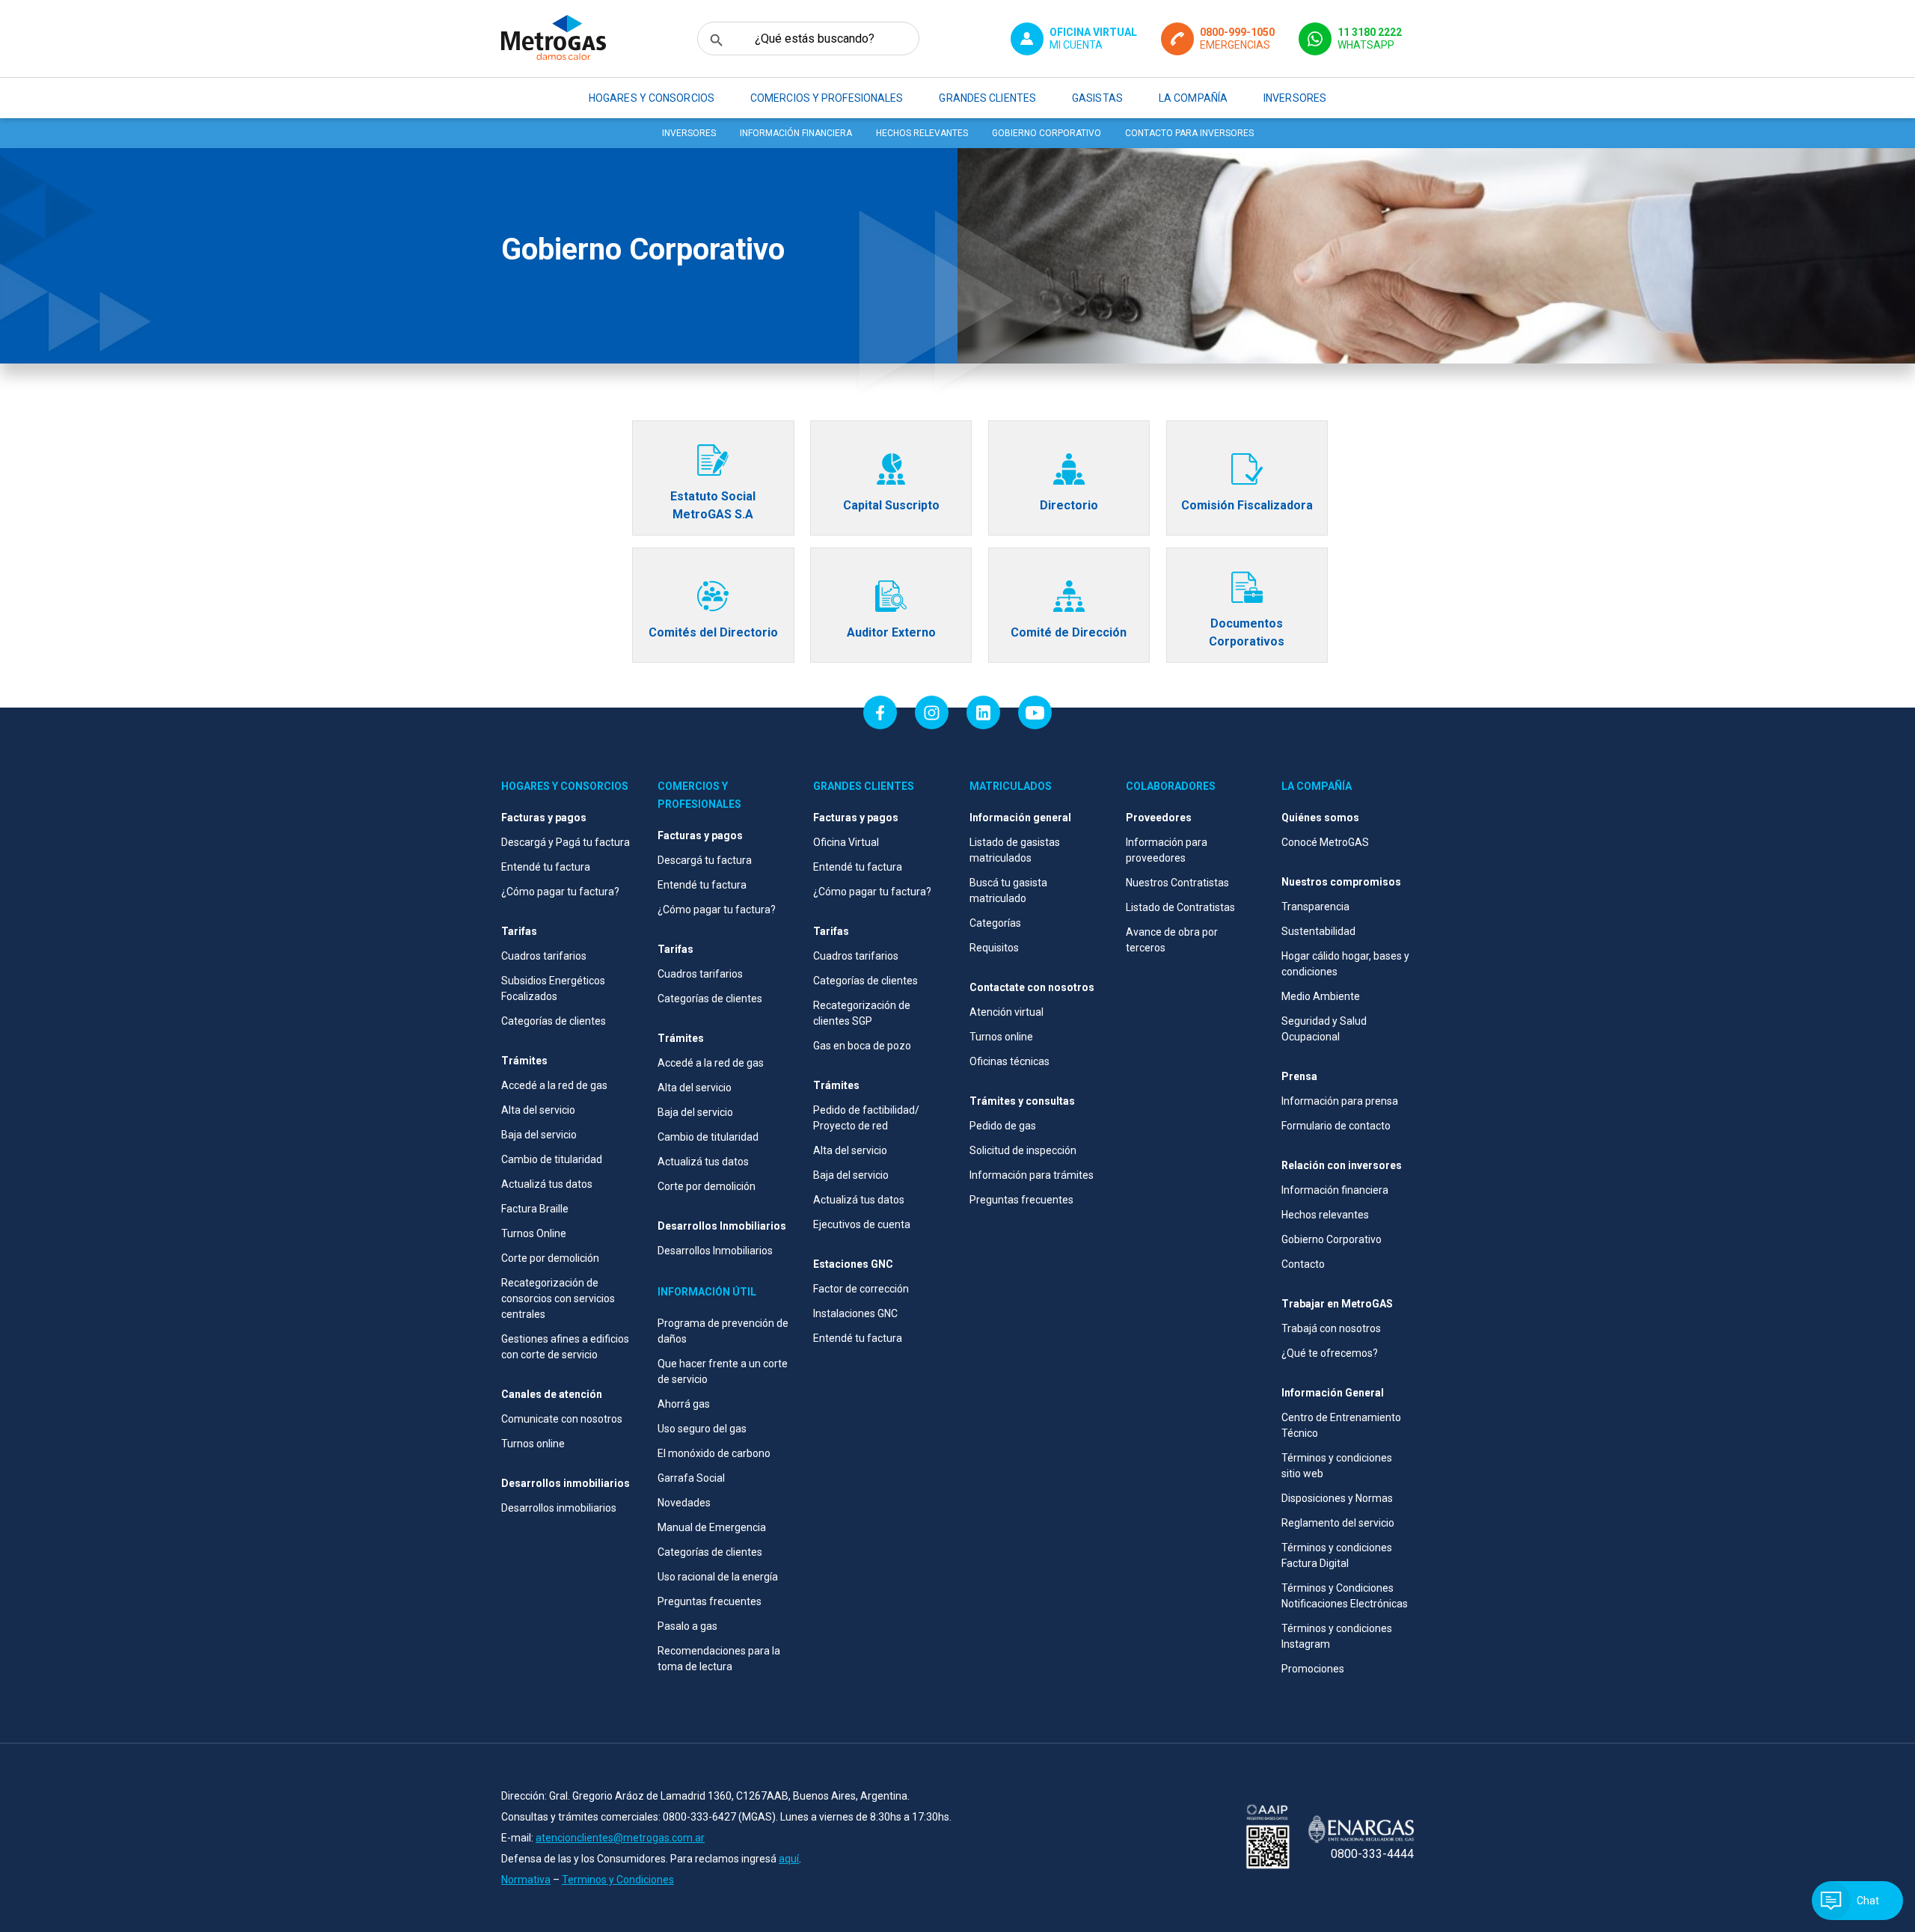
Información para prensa (1340, 1101)
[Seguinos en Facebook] (880, 712)
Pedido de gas (1003, 1126)
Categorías (995, 923)
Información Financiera (796, 133)
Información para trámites (1032, 1175)
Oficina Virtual (846, 842)
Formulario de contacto (1336, 1126)
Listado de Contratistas (1180, 907)
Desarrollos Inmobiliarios (715, 1251)
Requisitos (994, 948)
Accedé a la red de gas (554, 1085)
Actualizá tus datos (547, 1184)
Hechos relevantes (922, 133)
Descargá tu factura (705, 860)
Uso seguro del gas (702, 1429)
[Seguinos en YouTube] (1035, 712)
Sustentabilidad (1318, 931)
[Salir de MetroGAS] (1268, 1838)
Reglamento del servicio (1338, 1523)
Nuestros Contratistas (1177, 883)
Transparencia (1315, 907)
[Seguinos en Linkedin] (983, 712)
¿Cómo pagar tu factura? (560, 892)
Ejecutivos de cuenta (862, 1224)
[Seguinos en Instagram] (932, 712)
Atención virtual (1006, 1012)
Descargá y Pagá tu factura (566, 842)
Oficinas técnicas (1009, 1061)
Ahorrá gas (684, 1404)
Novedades (684, 1503)
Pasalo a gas (687, 1626)
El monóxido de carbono (714, 1453)
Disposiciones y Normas (1337, 1498)
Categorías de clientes (554, 1021)
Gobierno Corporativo (1047, 133)
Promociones (1313, 1669)
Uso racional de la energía (718, 1577)
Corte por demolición (550, 1258)
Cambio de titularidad (552, 1159)
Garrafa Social (691, 1478)
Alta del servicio (538, 1110)
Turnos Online (534, 1233)
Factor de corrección (861, 1289)
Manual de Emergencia (712, 1527)
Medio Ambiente (1321, 996)
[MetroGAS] (554, 39)
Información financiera (1335, 1190)
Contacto (1303, 1264)
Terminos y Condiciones (618, 1880)
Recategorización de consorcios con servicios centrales (558, 1298)
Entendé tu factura (546, 867)
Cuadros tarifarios (544, 956)
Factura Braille (535, 1209)
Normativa (526, 1880)
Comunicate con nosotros (562, 1419)
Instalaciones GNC (855, 1313)
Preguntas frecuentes (710, 1601)
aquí (789, 1859)
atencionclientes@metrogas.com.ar (620, 1838)
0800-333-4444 (1372, 1854)
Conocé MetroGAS (1325, 842)
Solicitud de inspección (1023, 1150)
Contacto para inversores (1189, 133)
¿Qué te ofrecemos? (1330, 1353)
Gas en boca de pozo (862, 1046)
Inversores (689, 133)
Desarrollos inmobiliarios (559, 1508)
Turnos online (533, 1444)
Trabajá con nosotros (1331, 1328)
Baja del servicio (539, 1135)
